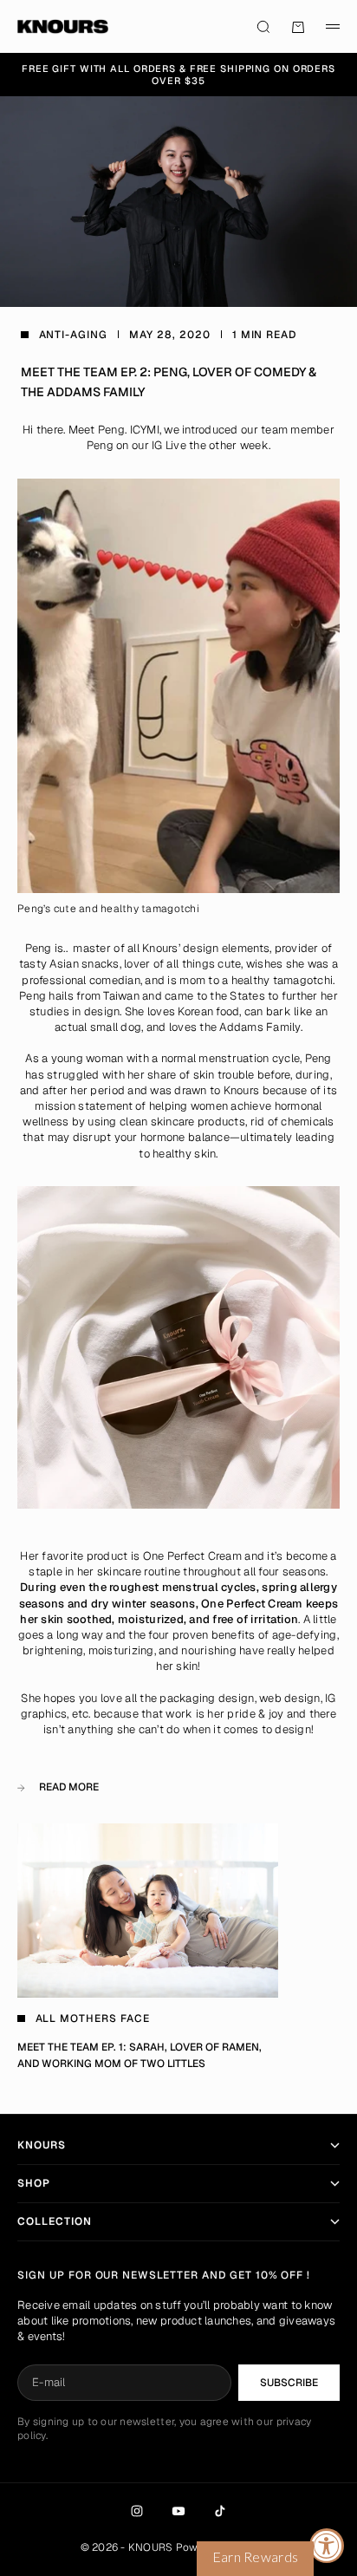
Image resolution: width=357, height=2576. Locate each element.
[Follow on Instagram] (137, 2511)
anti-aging (74, 335)
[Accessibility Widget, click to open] (327, 2546)
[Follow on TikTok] (220, 2511)
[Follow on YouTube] (178, 2511)
